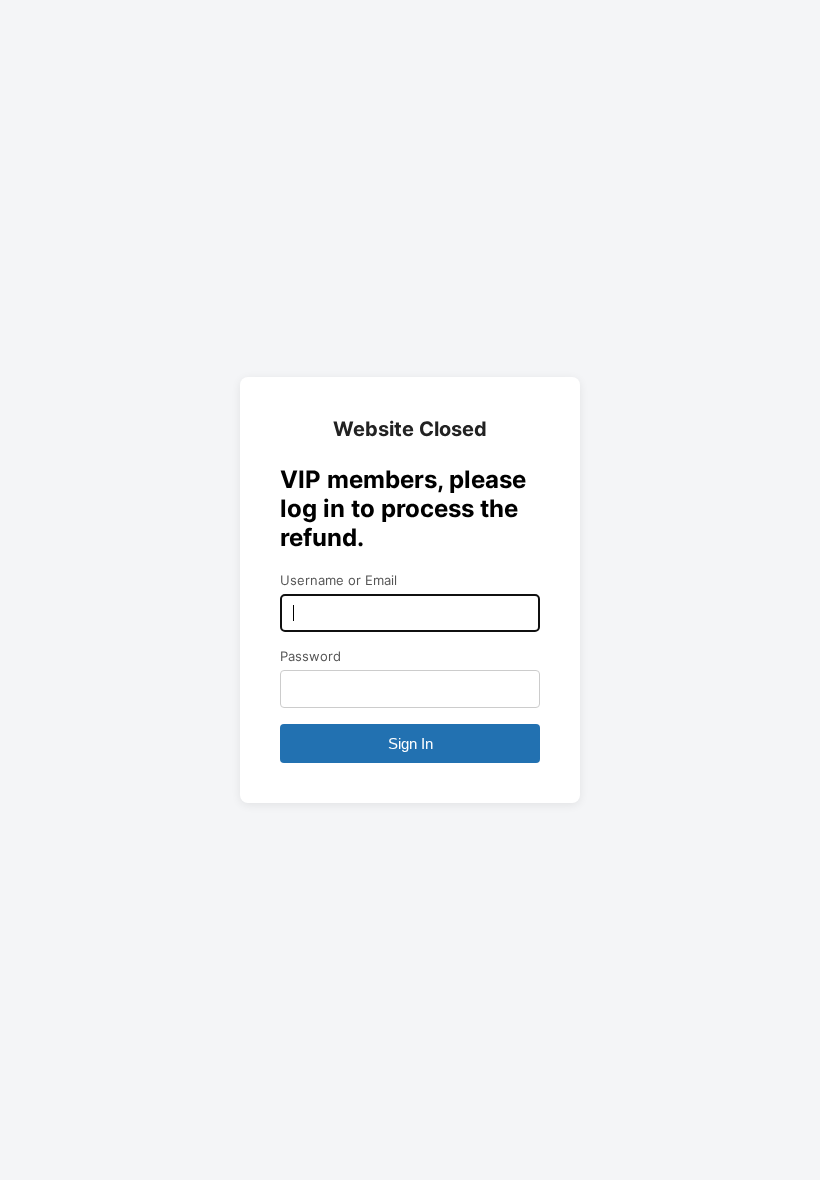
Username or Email (338, 580)
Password (310, 656)
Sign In (410, 743)
